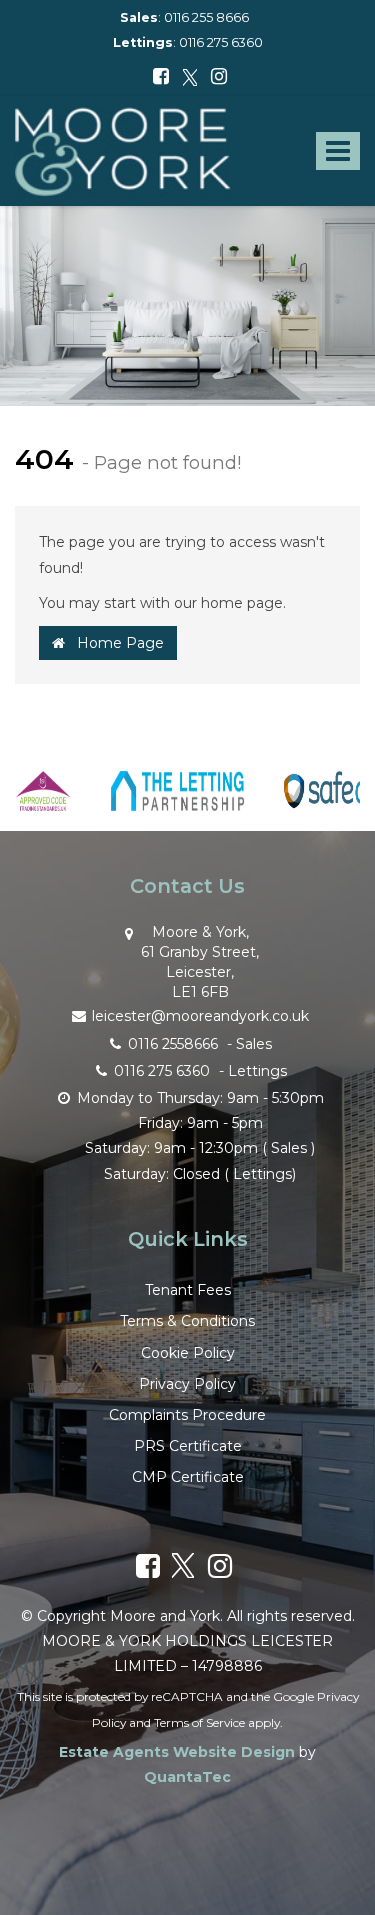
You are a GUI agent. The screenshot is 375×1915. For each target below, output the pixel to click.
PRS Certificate (188, 1446)
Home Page (114, 643)
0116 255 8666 (206, 17)
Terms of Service (199, 1722)
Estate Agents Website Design (177, 1752)
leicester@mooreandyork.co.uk (200, 1016)
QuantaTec (187, 1777)
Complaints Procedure (187, 1415)
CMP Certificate (188, 1477)
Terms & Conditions (187, 1321)
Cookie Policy (188, 1353)
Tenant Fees (188, 1290)
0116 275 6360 (221, 42)
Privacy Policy (187, 1384)
